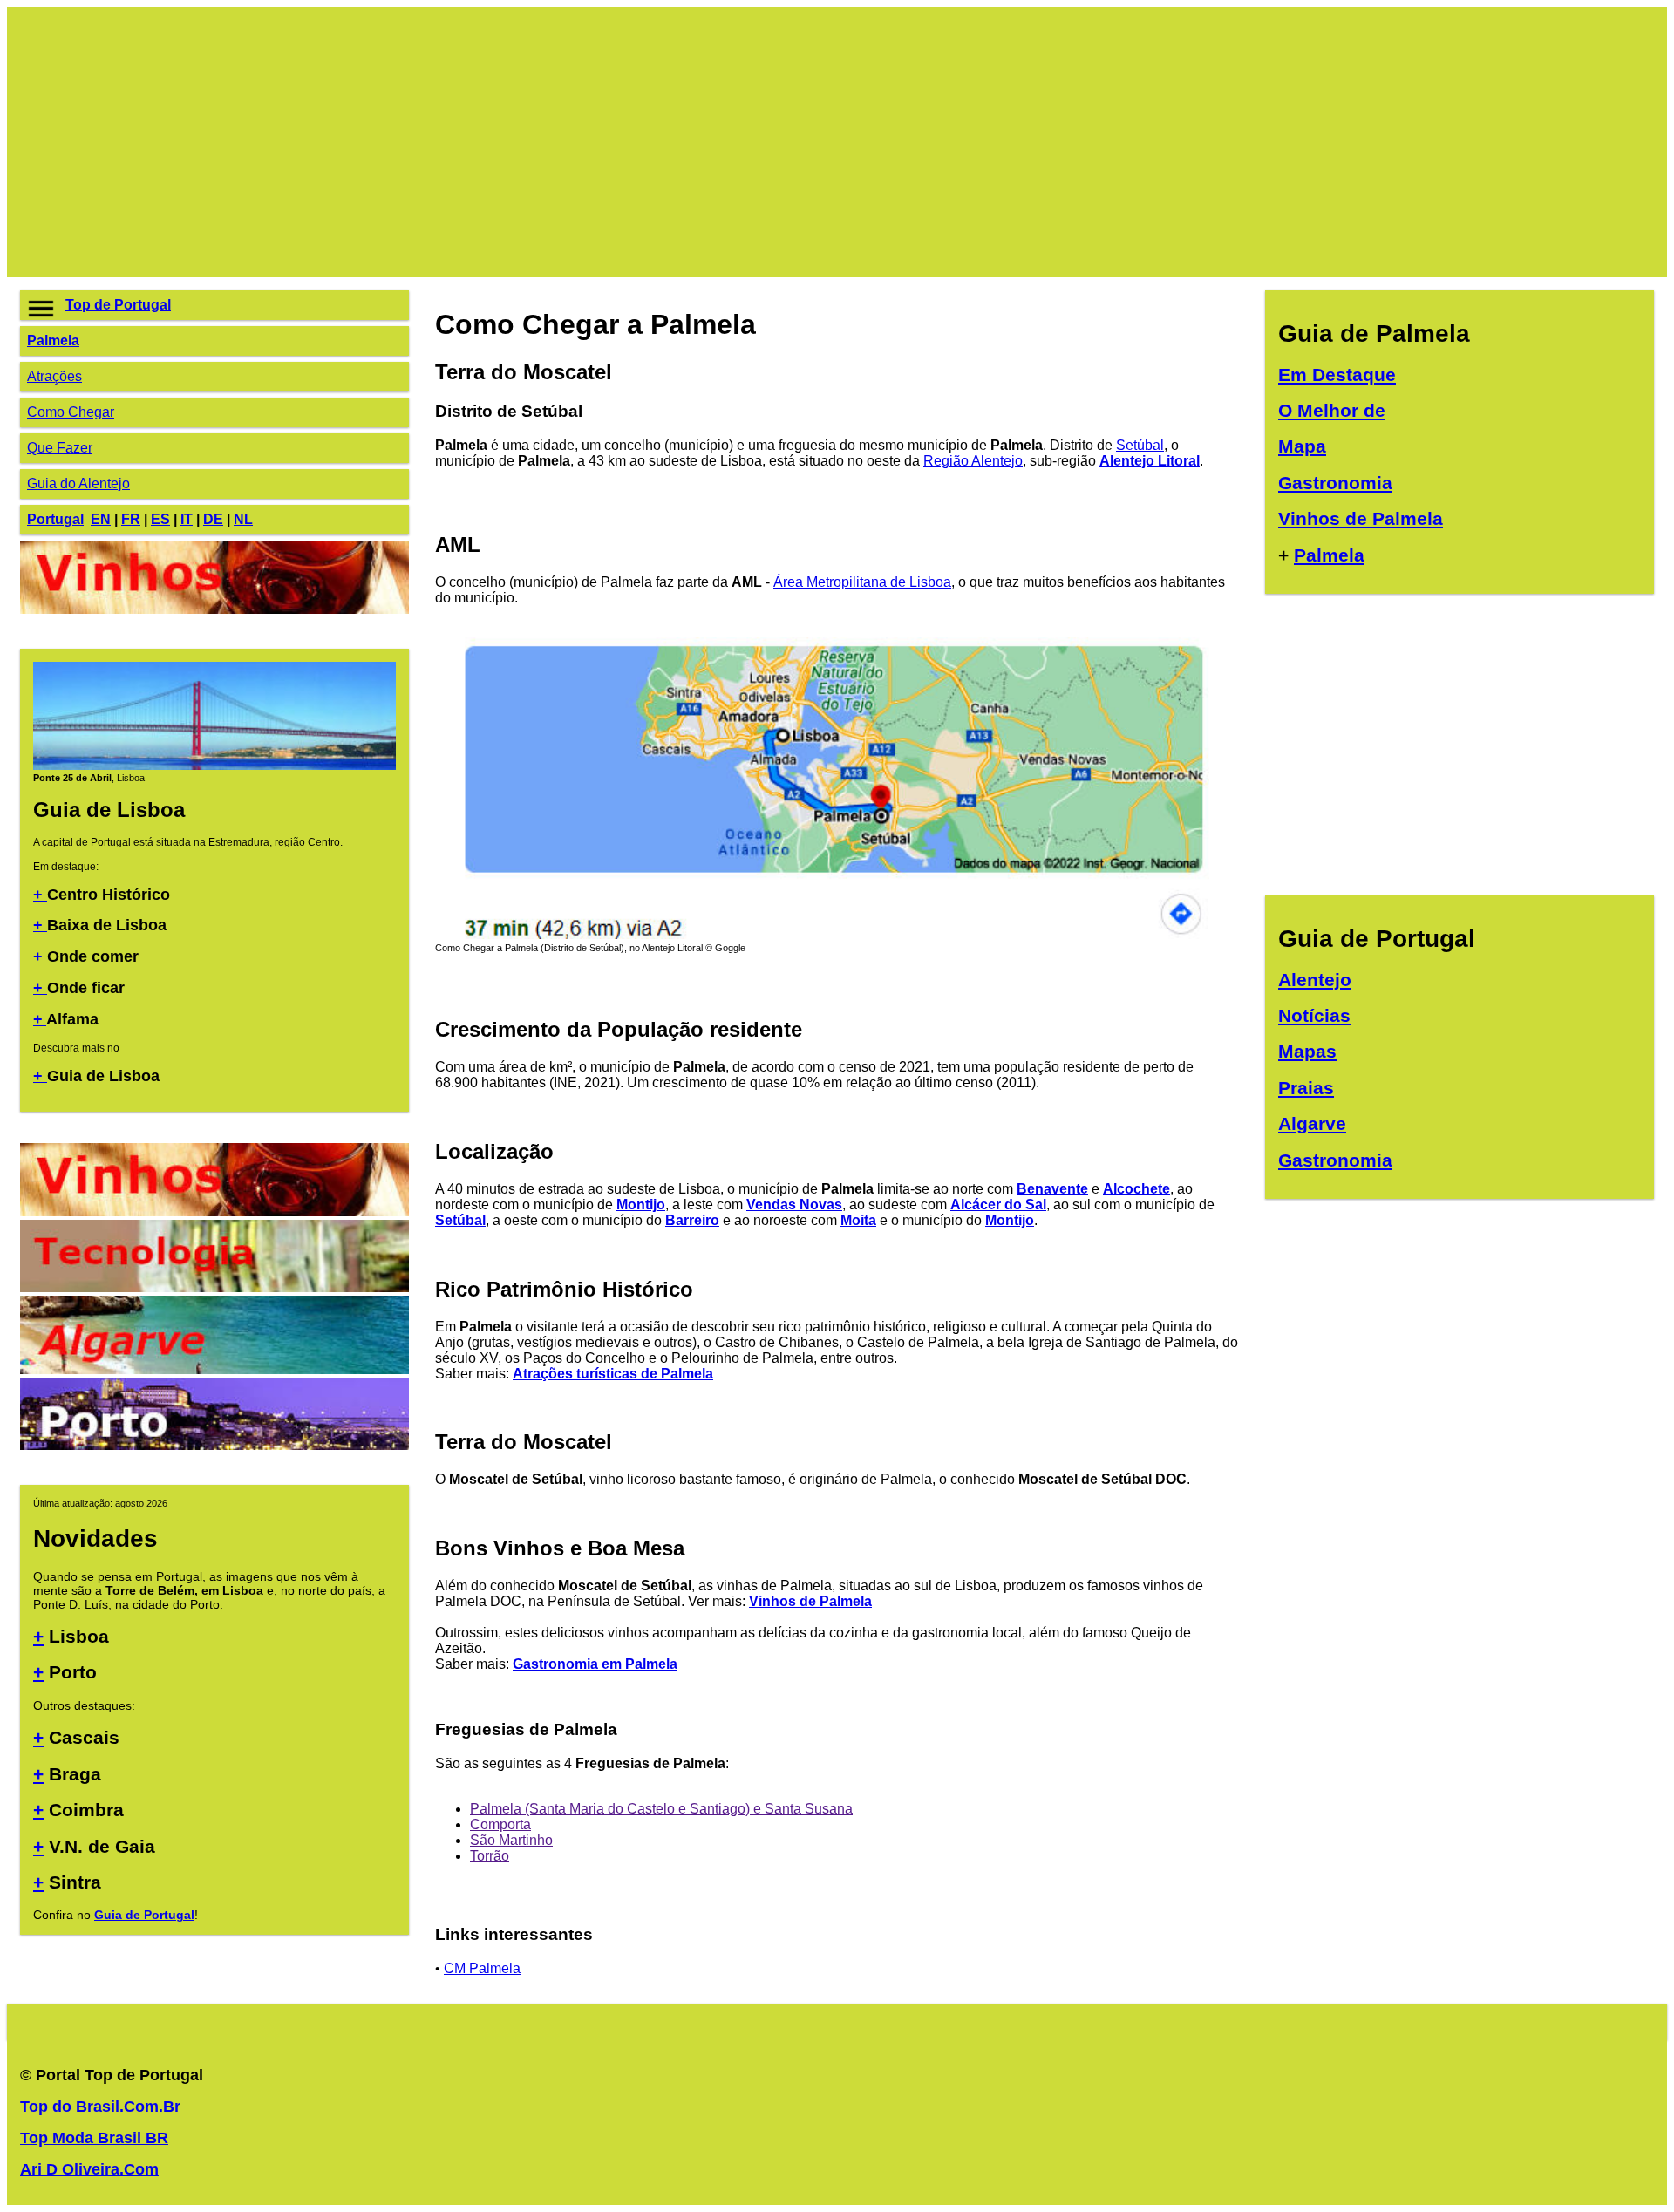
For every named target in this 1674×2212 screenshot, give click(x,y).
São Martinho (511, 1840)
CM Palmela (482, 1968)
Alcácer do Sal (998, 1205)
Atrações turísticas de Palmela (613, 1374)
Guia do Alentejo (78, 483)
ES (160, 519)
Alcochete (1136, 1189)
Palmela (53, 340)
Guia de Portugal (144, 1915)
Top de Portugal (118, 305)
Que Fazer (60, 448)
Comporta (500, 1824)
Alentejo (1315, 980)
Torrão (490, 1856)
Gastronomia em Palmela (595, 1664)
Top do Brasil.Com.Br (100, 2107)
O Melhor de (1332, 410)
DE (213, 519)
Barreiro (692, 1220)
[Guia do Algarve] (214, 1369)
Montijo (641, 1205)
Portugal (55, 519)
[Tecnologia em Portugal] (214, 1287)
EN (101, 519)
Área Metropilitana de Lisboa (862, 582)
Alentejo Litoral (1150, 461)
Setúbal (1140, 445)
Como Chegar (71, 412)
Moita (858, 1220)
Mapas (1307, 1051)
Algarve (1312, 1123)
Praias (1306, 1088)
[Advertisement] (543, 142)
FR (131, 519)
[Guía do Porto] (214, 1445)
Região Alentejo (973, 461)
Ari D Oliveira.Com (89, 2169)
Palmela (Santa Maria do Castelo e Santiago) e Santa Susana (661, 1809)
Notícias (1314, 1015)
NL (243, 519)
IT (187, 519)
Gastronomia (1335, 483)
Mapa (1302, 446)
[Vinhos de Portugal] (214, 609)
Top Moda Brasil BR (94, 2138)
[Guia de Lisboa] (214, 766)
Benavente (1052, 1189)
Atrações (54, 376)
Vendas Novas (794, 1205)
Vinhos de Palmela (810, 1601)
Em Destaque (1337, 374)
